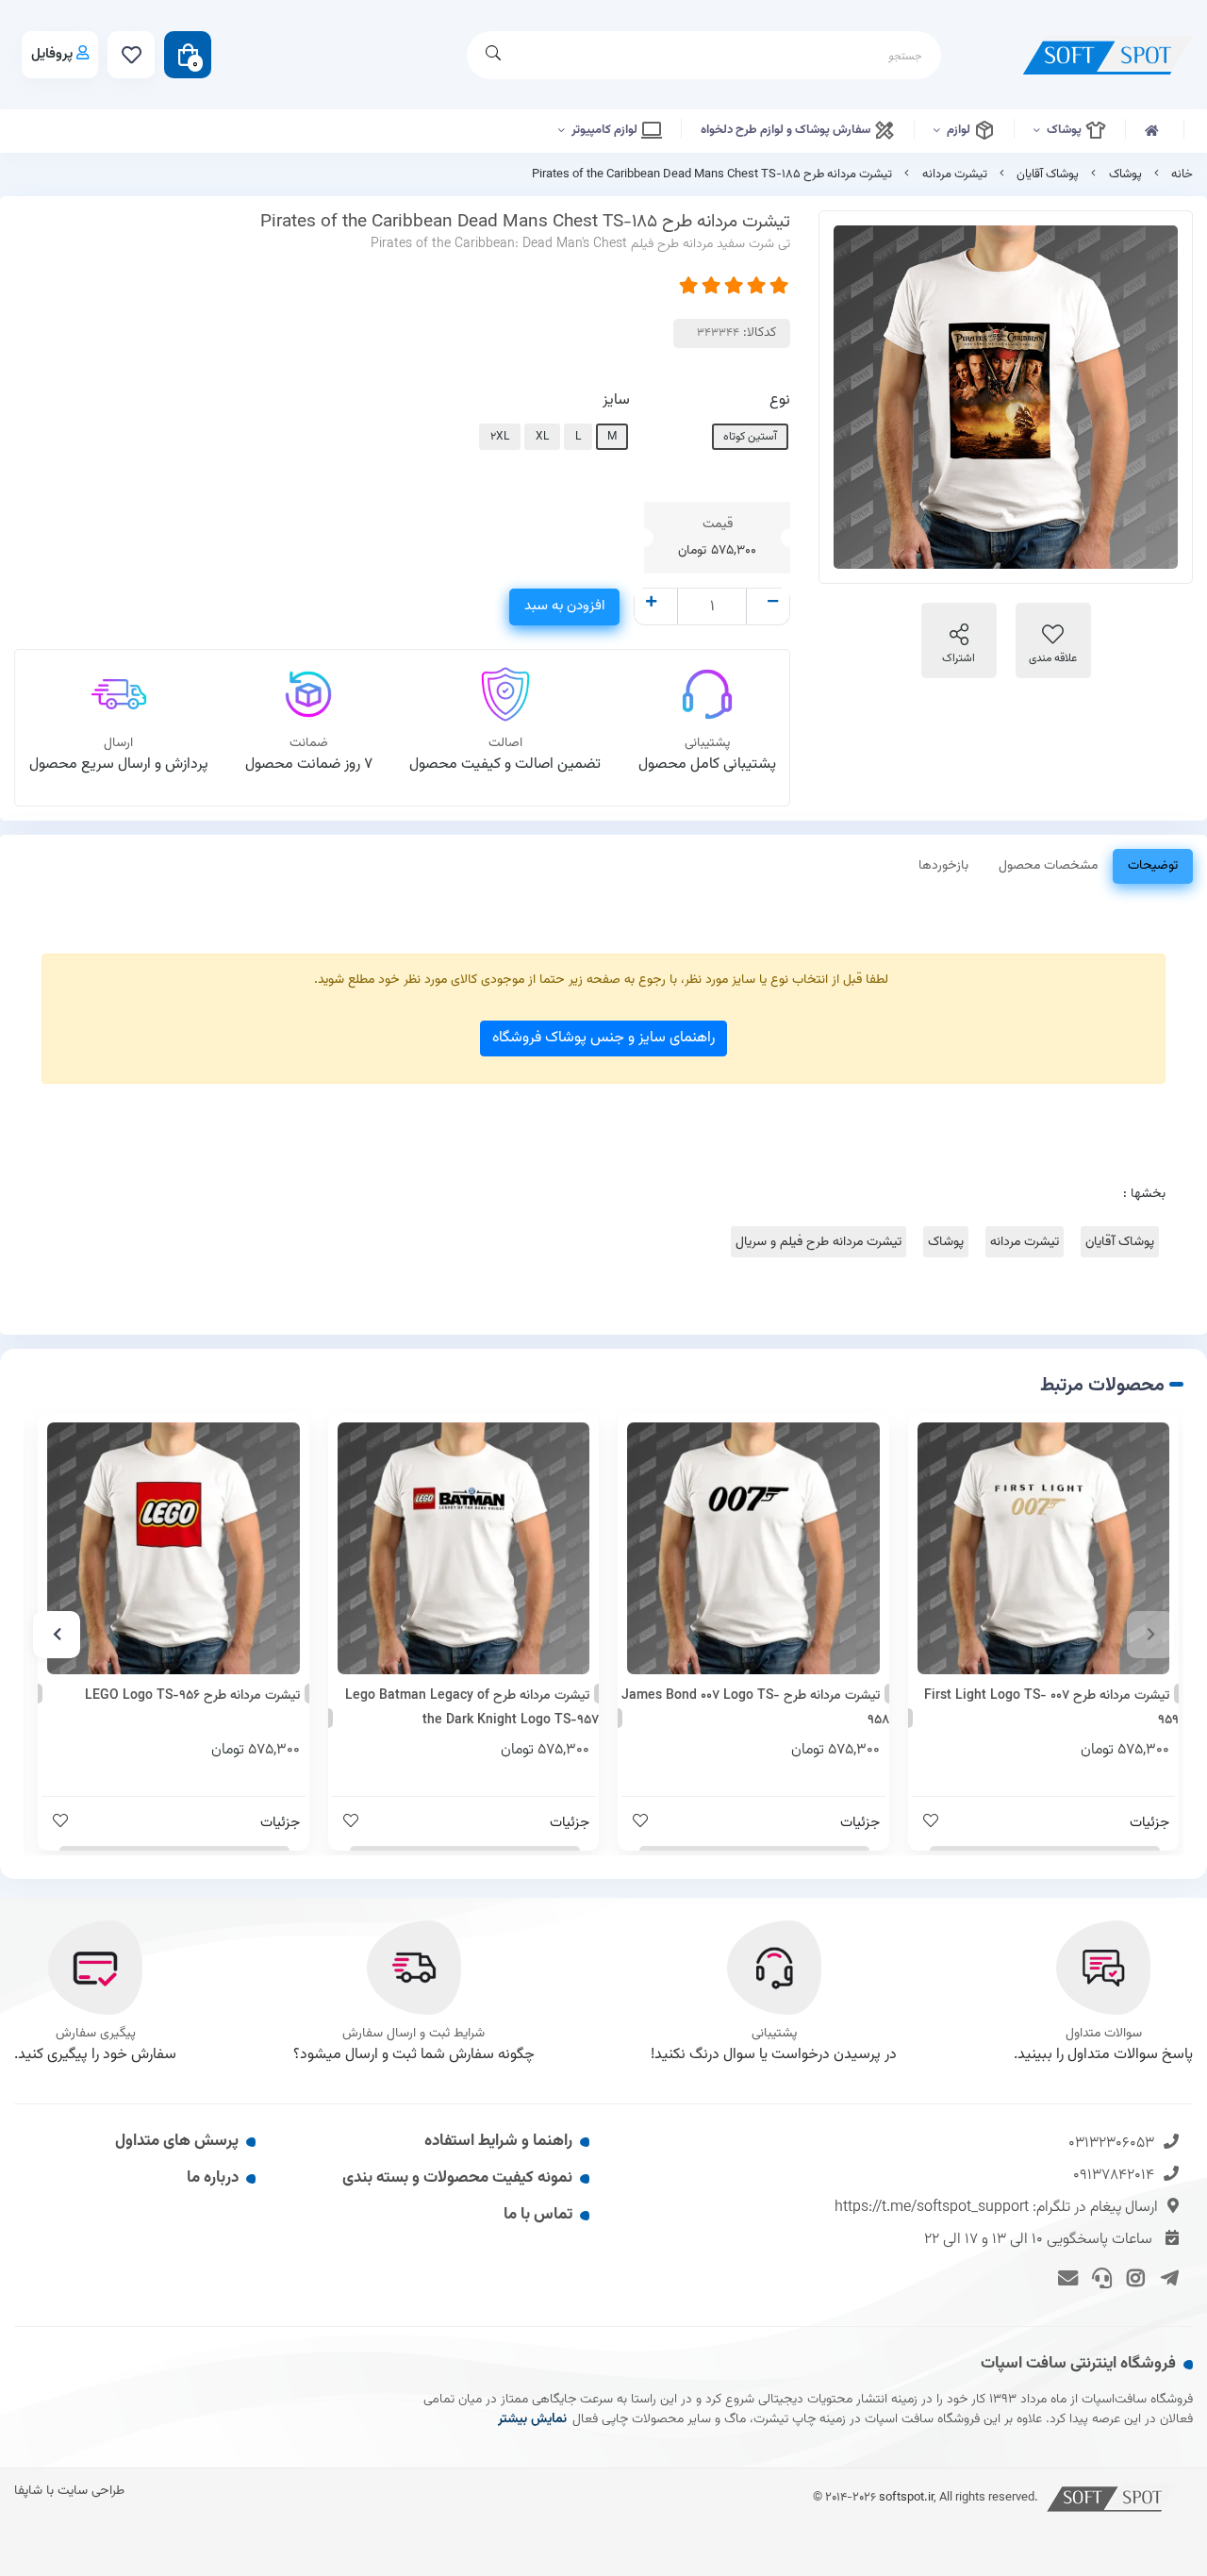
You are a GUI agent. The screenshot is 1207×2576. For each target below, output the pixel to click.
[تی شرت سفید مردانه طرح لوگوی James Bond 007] (753, 1549)
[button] (1150, 1635)
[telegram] (1166, 2277)
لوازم (960, 130)
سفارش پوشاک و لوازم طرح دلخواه (787, 130)
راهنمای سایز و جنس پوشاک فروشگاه (603, 1038)
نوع (780, 400)
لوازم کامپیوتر (606, 130)
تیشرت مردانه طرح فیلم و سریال (818, 1242)
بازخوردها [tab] (943, 866)
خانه (1182, 175)
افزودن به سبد (564, 606)
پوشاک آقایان (1048, 175)
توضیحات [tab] (1153, 866)
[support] (1099, 2277)
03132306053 (1111, 2144)
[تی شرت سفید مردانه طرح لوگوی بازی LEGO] (174, 1549)
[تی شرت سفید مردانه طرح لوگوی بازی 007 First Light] (1044, 1549)
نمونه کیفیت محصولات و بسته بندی (457, 2178)
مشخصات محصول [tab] (1048, 866)
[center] (493, 55)
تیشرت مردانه (955, 175)
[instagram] (1133, 2277)
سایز (616, 400)
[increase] (651, 604)
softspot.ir (906, 2497)
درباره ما (213, 2178)
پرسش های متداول (177, 2141)
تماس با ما (538, 2215)
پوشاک (1066, 130)
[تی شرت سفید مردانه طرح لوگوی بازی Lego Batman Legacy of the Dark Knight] (464, 1549)
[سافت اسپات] (1113, 2497)
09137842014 (1114, 2176)
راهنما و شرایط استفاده (498, 2141)
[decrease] (773, 604)
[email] (1065, 2277)
